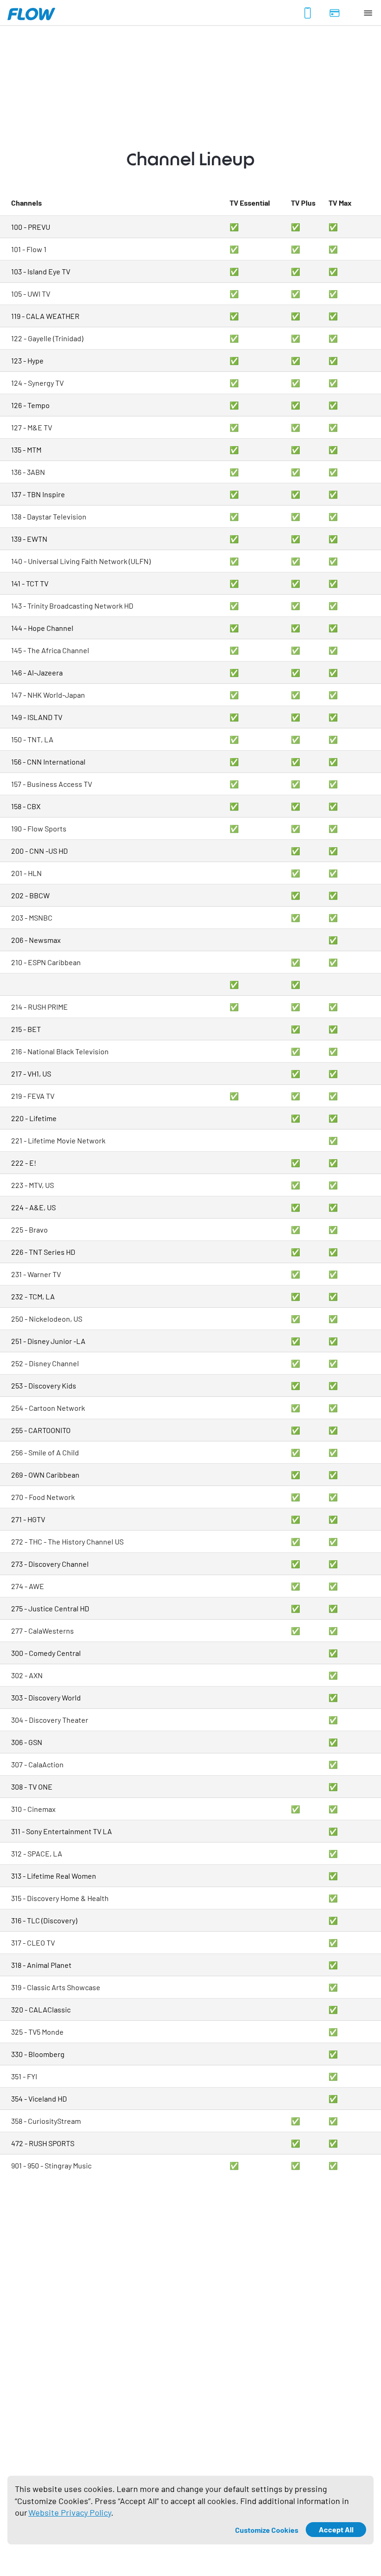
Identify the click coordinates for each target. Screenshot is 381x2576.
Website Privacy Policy (70, 2512)
